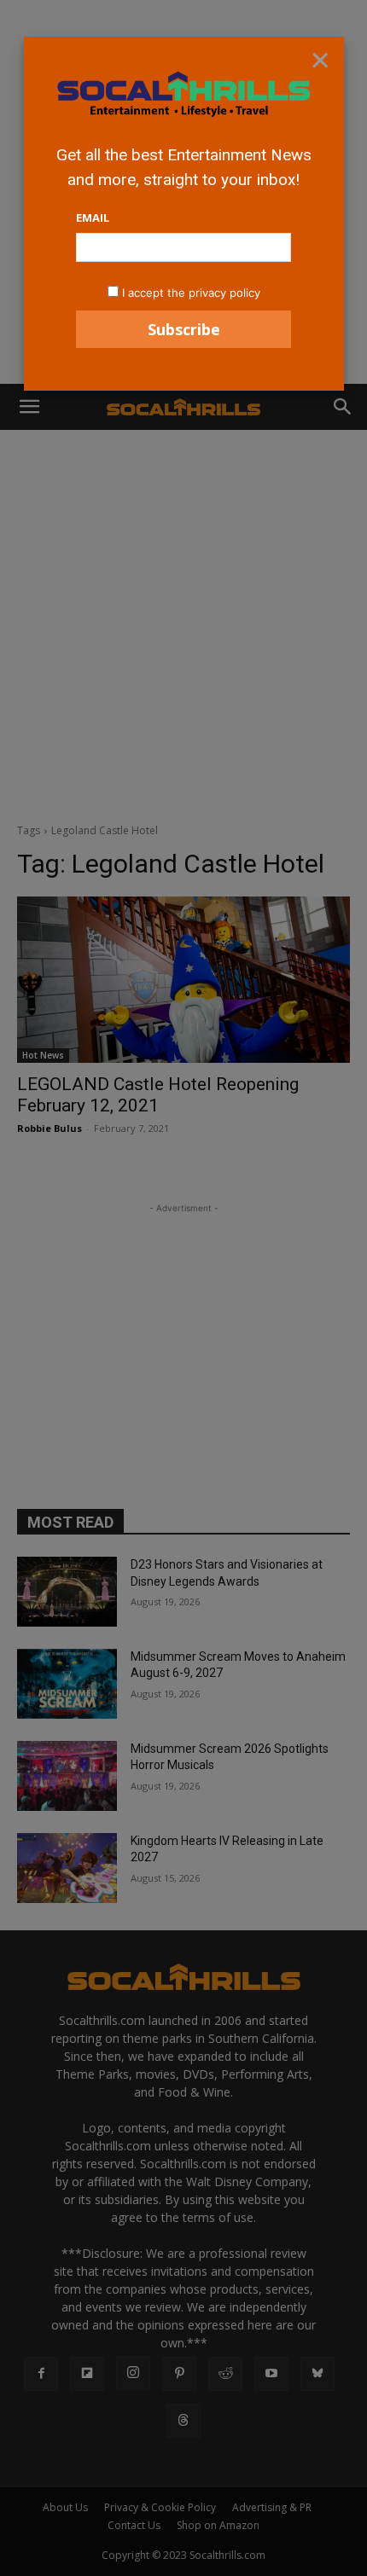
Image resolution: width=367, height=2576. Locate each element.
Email (93, 218)
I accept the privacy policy (191, 293)
